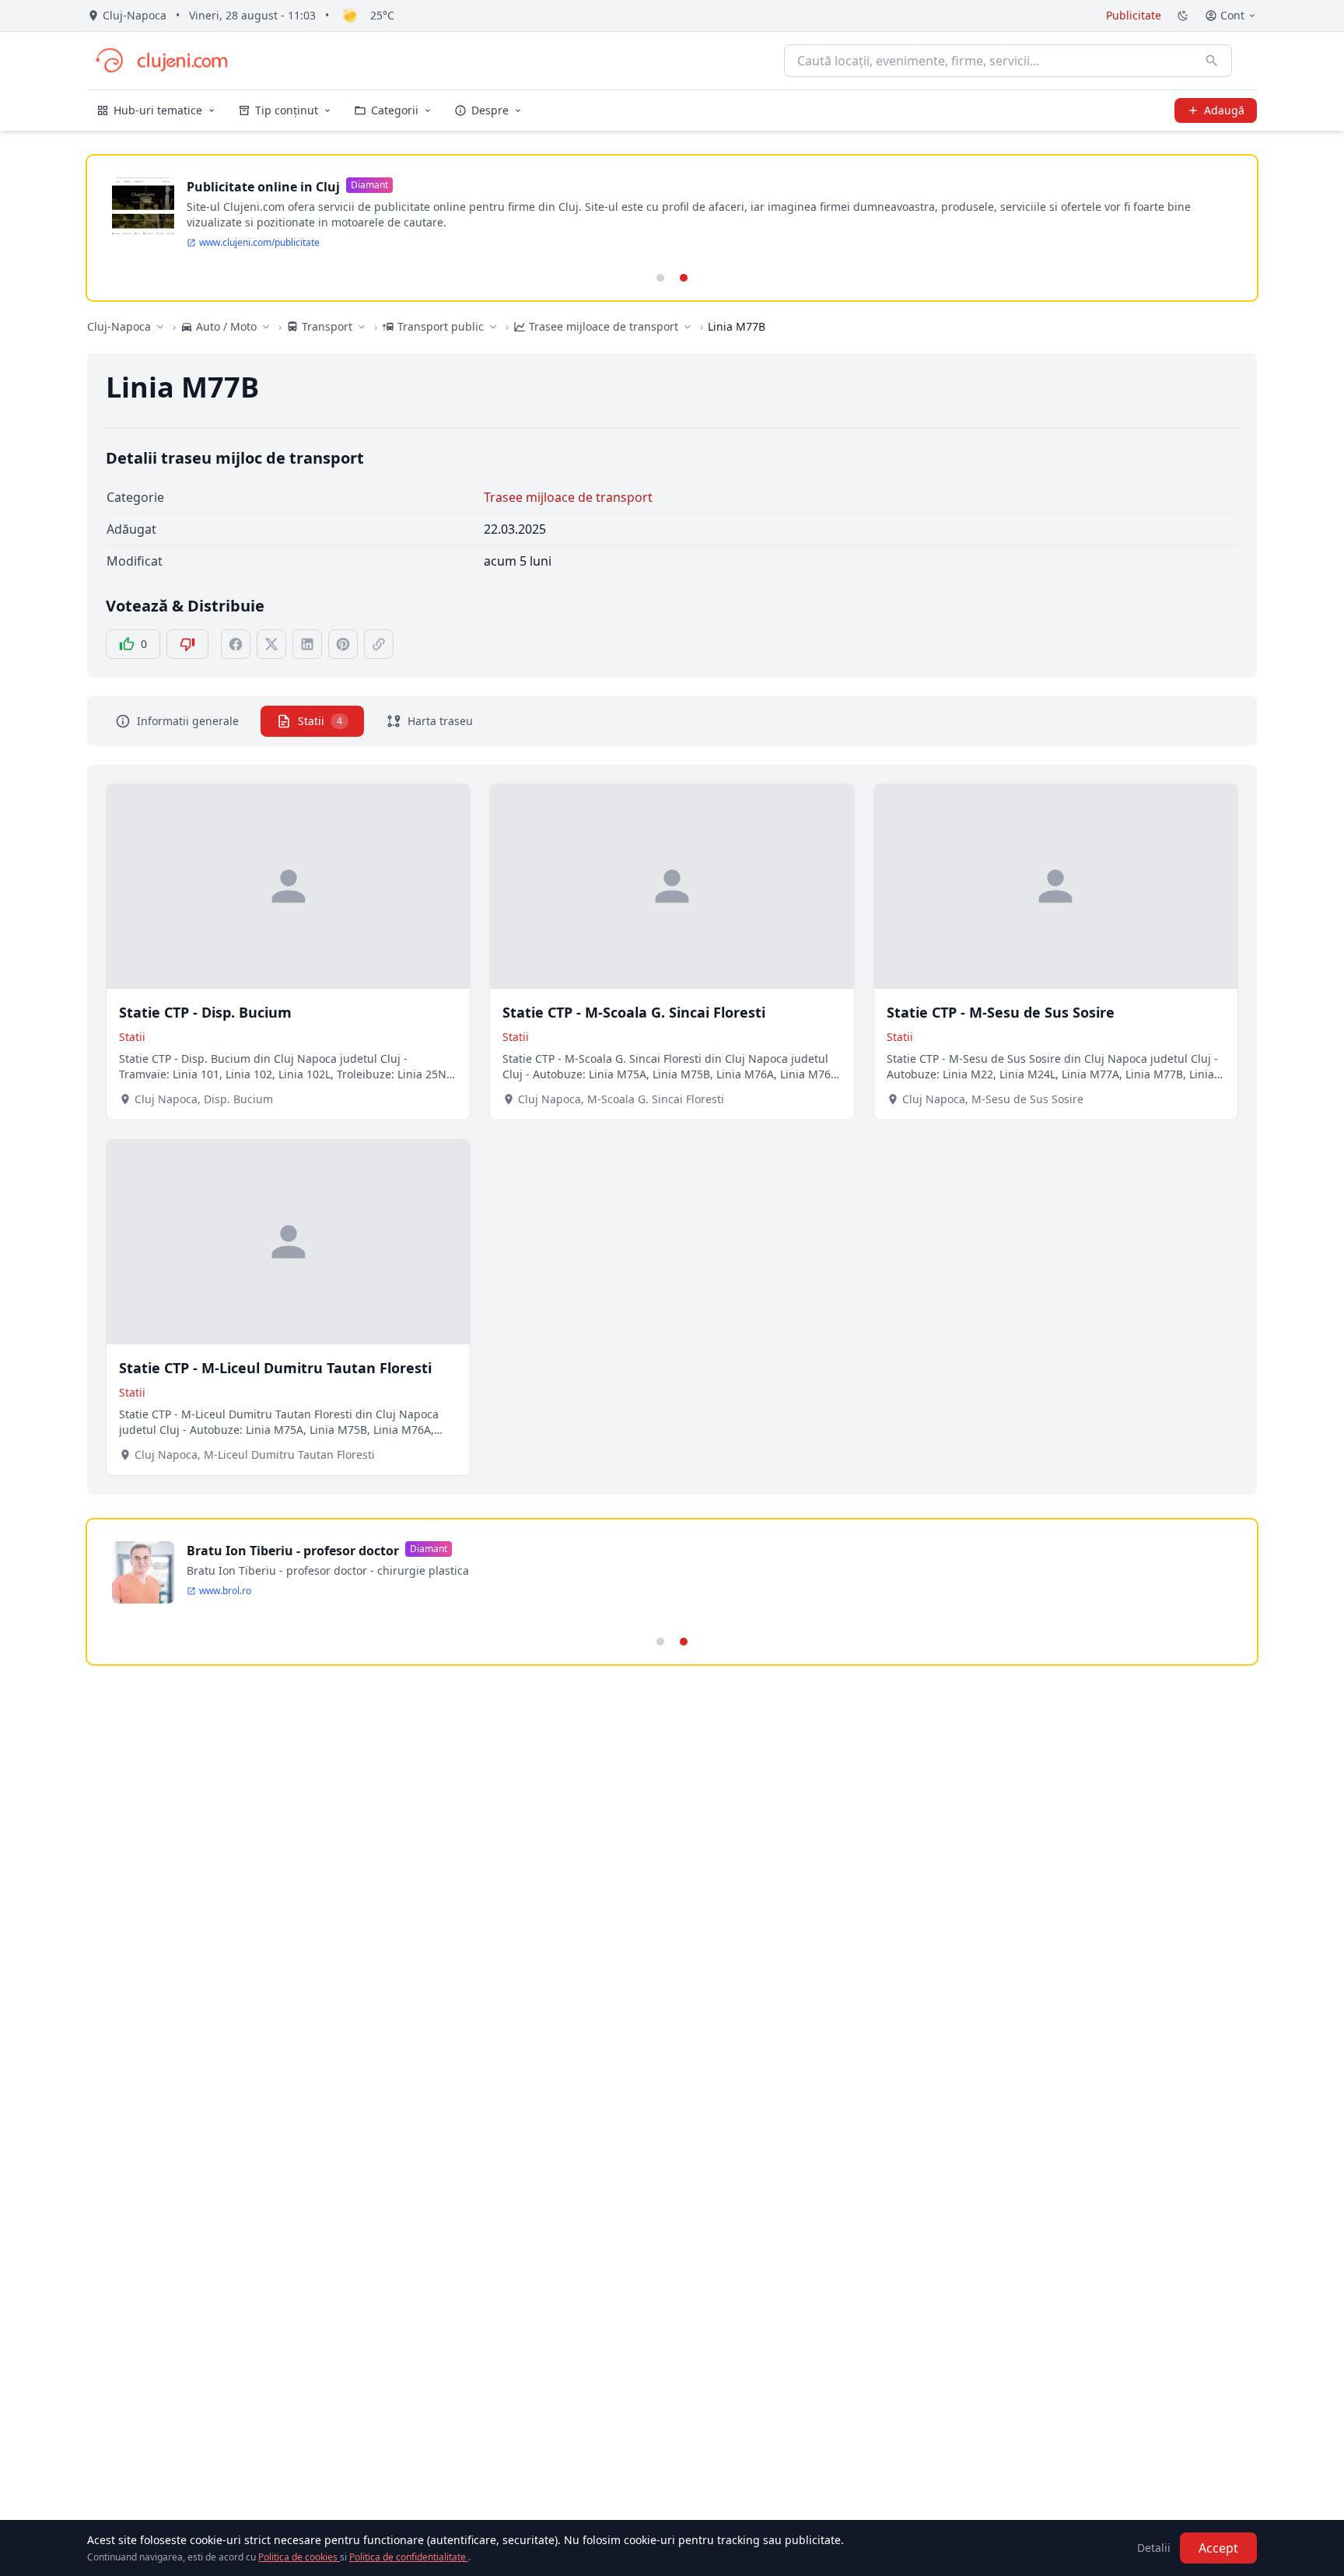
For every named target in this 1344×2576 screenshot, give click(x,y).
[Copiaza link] (379, 644)
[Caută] (1212, 61)
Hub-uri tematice (158, 110)
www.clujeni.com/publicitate (259, 243)
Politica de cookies (299, 2557)
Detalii (1154, 2548)
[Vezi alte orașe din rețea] (160, 327)
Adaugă (1224, 110)
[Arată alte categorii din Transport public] (493, 327)
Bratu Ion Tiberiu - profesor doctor (293, 1551)
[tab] (660, 278)
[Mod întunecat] (1183, 16)
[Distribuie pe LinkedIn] (307, 644)
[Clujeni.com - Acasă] (161, 61)
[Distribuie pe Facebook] (236, 644)
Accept (1218, 2548)
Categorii (395, 110)
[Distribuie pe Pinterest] (343, 644)
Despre (490, 110)
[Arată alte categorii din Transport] (362, 327)
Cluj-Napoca (119, 326)
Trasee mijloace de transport (568, 497)
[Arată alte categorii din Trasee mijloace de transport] (688, 327)
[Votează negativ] (187, 644)
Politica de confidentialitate (409, 2557)
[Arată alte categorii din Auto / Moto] (266, 327)
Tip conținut (287, 110)
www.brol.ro (225, 1591)
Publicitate (1134, 15)
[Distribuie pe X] (271, 644)
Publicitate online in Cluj (263, 187)
